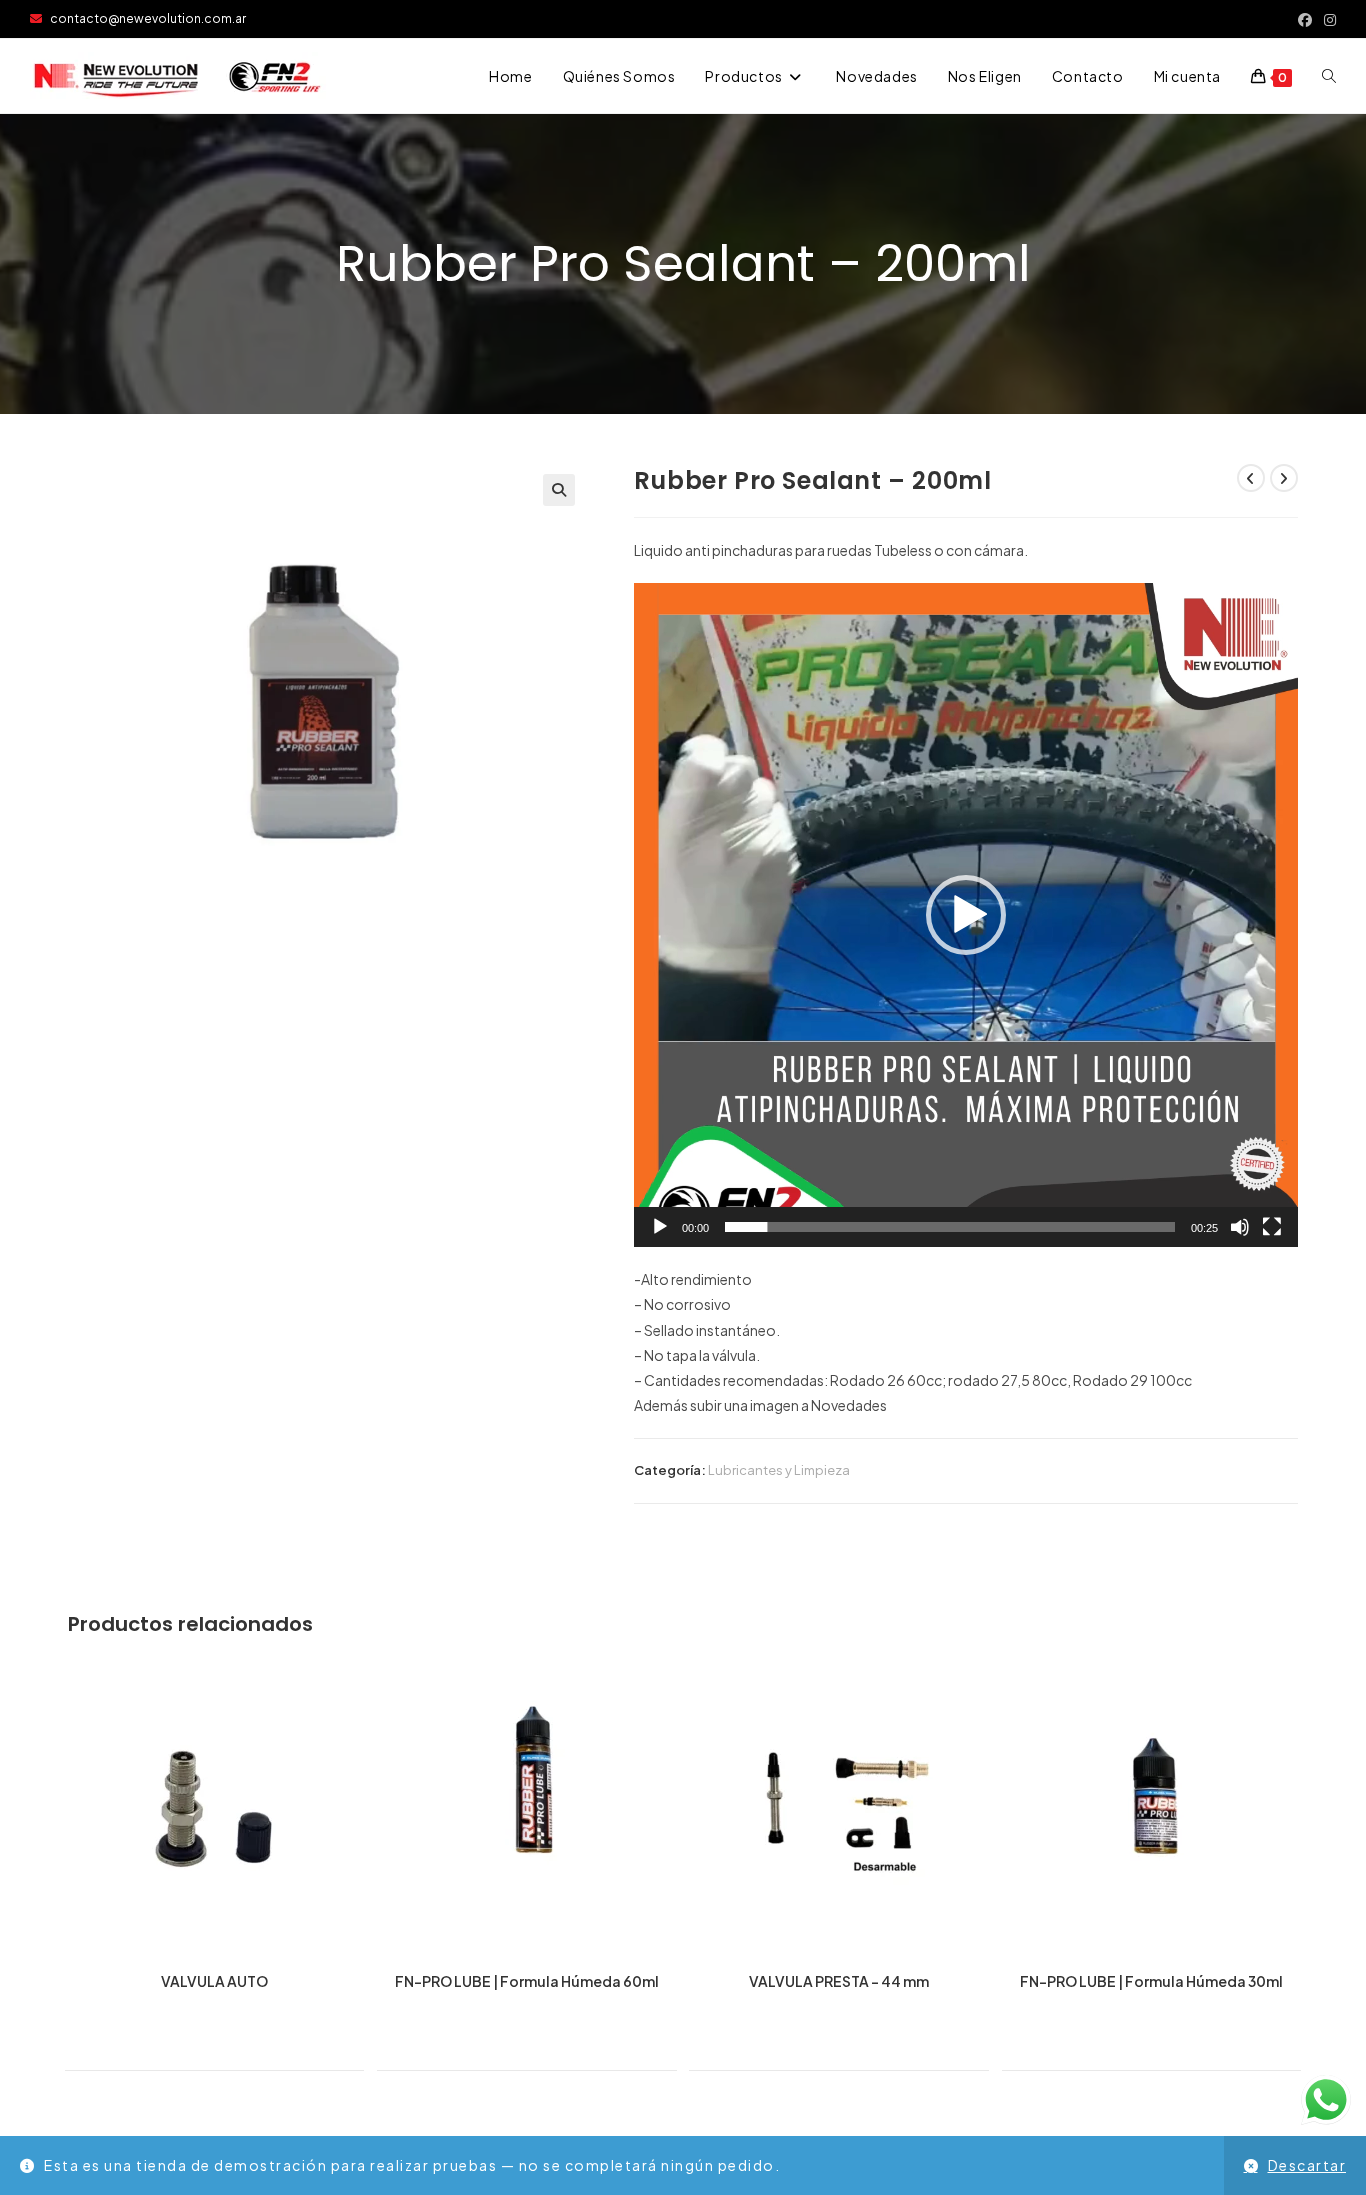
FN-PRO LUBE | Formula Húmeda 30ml (1151, 1981)
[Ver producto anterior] (1251, 478)
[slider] (950, 1227)
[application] (966, 915)
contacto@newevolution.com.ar (144, 18)
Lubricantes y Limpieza (779, 1470)
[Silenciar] (1240, 1227)
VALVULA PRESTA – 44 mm (839, 1981)
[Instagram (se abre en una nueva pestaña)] (1327, 19)
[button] (559, 490)
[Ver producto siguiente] (1284, 478)
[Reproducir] (660, 1227)
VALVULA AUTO (214, 1981)
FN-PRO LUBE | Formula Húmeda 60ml (527, 1981)
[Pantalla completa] (1272, 1227)
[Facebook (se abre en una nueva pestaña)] (1305, 19)
